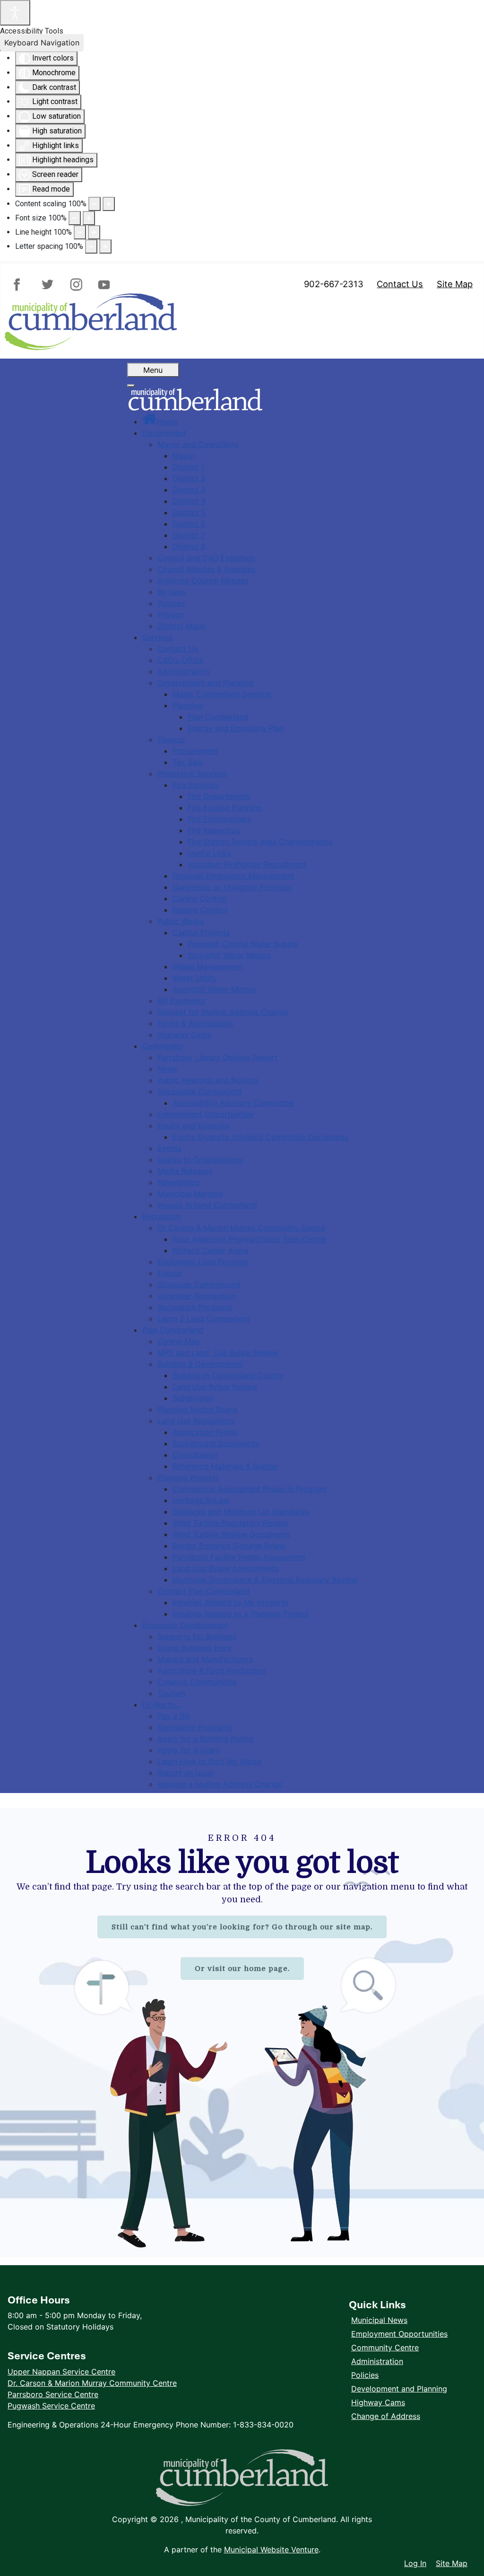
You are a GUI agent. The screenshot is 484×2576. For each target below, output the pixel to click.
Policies (365, 2375)
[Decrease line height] (80, 232)
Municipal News (379, 2320)
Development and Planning (399, 2389)
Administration (377, 2361)
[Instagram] (75, 285)
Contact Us (400, 284)
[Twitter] (48, 285)
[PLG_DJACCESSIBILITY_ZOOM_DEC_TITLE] (95, 204)
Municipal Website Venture (271, 2550)
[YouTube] (102, 285)
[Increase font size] (89, 218)
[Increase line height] (94, 232)
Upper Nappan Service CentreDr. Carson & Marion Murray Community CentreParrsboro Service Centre (92, 2383)
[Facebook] (21, 285)
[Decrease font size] (75, 218)
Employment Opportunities (399, 2334)
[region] (242, 2033)
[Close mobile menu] (131, 386)
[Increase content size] (109, 204)
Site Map (455, 284)
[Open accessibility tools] (15, 13)
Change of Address (386, 2416)
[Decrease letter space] (91, 246)
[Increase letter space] (105, 246)
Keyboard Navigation (42, 43)
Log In (415, 2563)
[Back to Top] (467, 2543)
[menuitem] (160, 422)
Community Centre (385, 2347)
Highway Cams (378, 2402)
